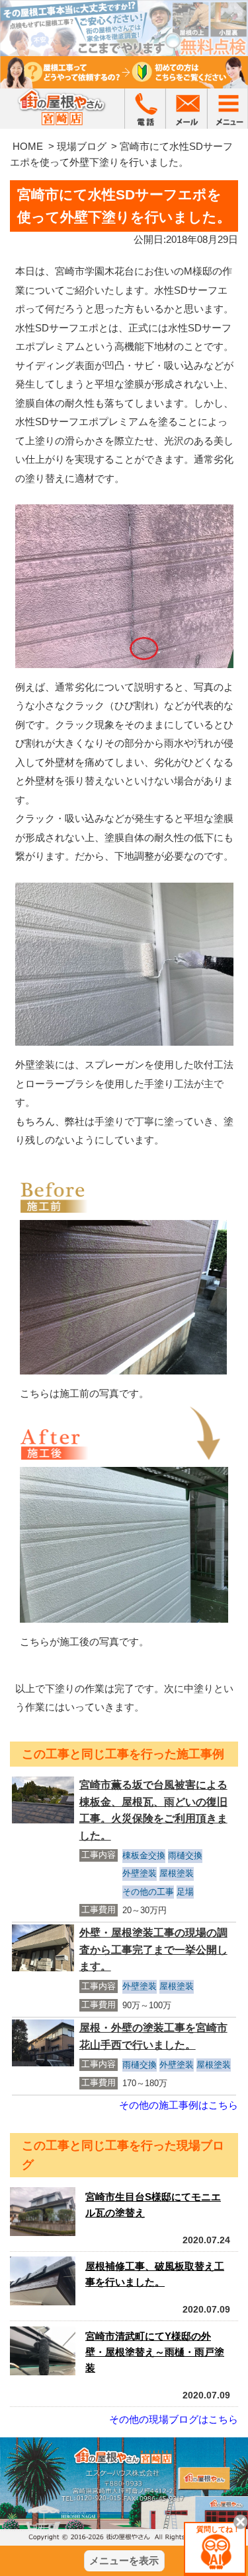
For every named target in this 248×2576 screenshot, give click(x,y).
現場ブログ (82, 146)
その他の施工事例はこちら (179, 2105)
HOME (28, 146)
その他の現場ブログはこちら (174, 2419)
